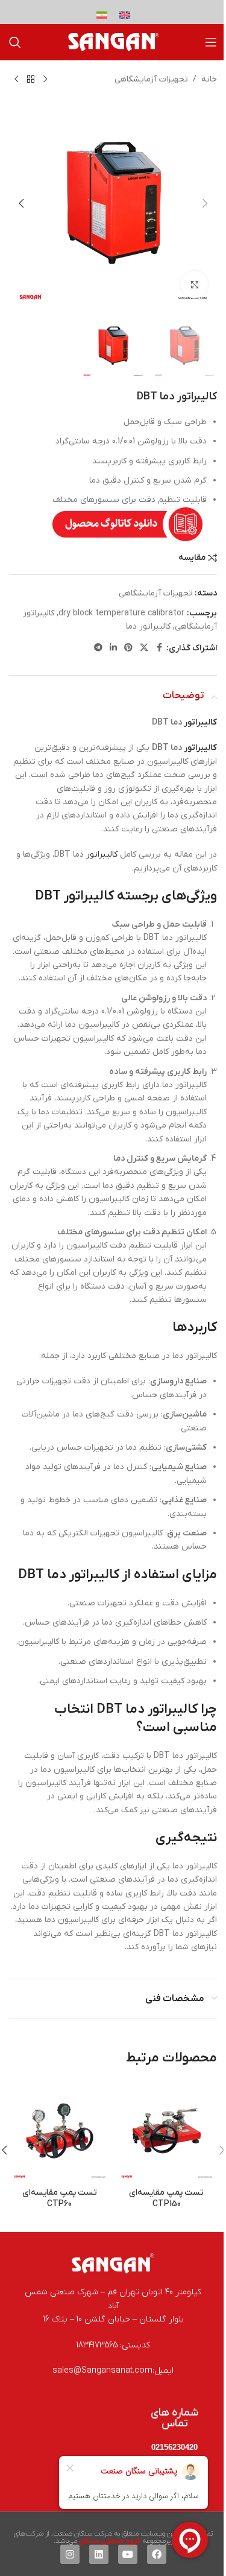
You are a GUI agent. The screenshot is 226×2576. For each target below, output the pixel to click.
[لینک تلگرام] (98, 648)
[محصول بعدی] (16, 80)
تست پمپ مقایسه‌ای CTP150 (166, 2199)
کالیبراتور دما (148, 627)
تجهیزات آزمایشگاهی (151, 79)
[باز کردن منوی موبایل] (211, 42)
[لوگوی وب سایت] (113, 42)
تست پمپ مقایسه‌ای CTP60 (60, 2199)
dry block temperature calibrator (121, 613)
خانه (209, 79)
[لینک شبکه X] (144, 648)
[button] (205, 203)
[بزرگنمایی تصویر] (194, 284)
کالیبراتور (200, 722)
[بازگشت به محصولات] (31, 80)
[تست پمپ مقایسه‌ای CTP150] (167, 2131)
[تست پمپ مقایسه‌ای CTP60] (60, 2131)
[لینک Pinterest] (128, 648)
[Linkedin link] (113, 648)
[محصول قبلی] (45, 80)
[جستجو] (15, 42)
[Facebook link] (159, 648)
